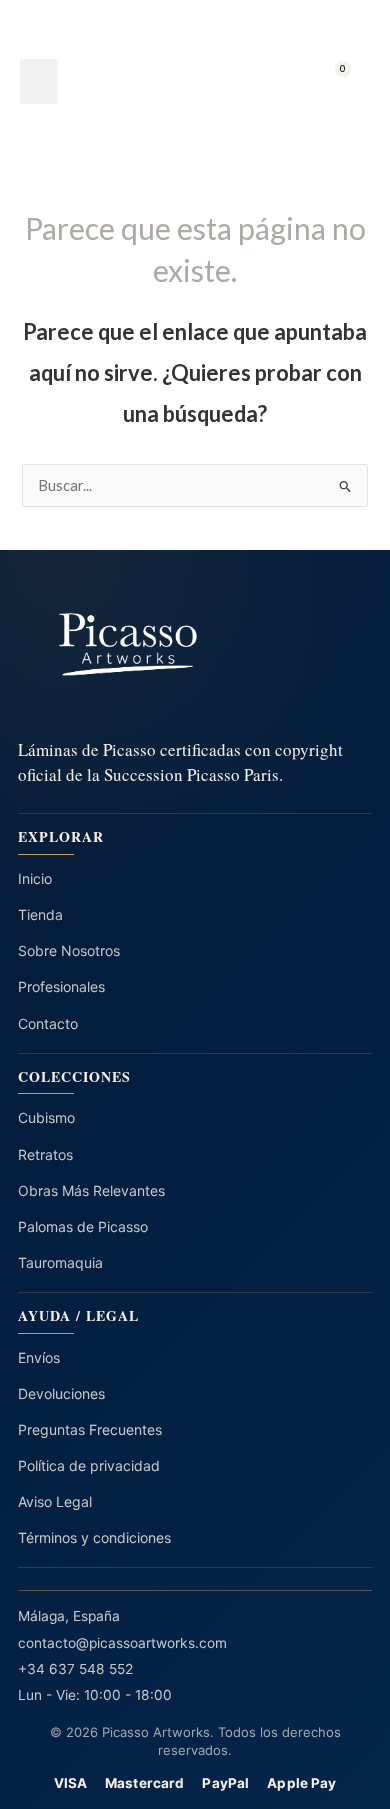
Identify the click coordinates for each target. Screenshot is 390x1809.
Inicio (35, 878)
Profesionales (61, 986)
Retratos (45, 1154)
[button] (39, 81)
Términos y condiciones (94, 1537)
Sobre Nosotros (69, 950)
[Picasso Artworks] (195, 644)
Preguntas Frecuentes (90, 1429)
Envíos (39, 1357)
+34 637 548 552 (75, 1669)
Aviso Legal (55, 1501)
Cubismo (46, 1117)
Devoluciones (61, 1393)
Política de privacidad (89, 1465)
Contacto (48, 1023)
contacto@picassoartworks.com (122, 1643)
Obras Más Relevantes (91, 1190)
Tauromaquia (60, 1262)
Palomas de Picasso (83, 1226)
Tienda (40, 914)
